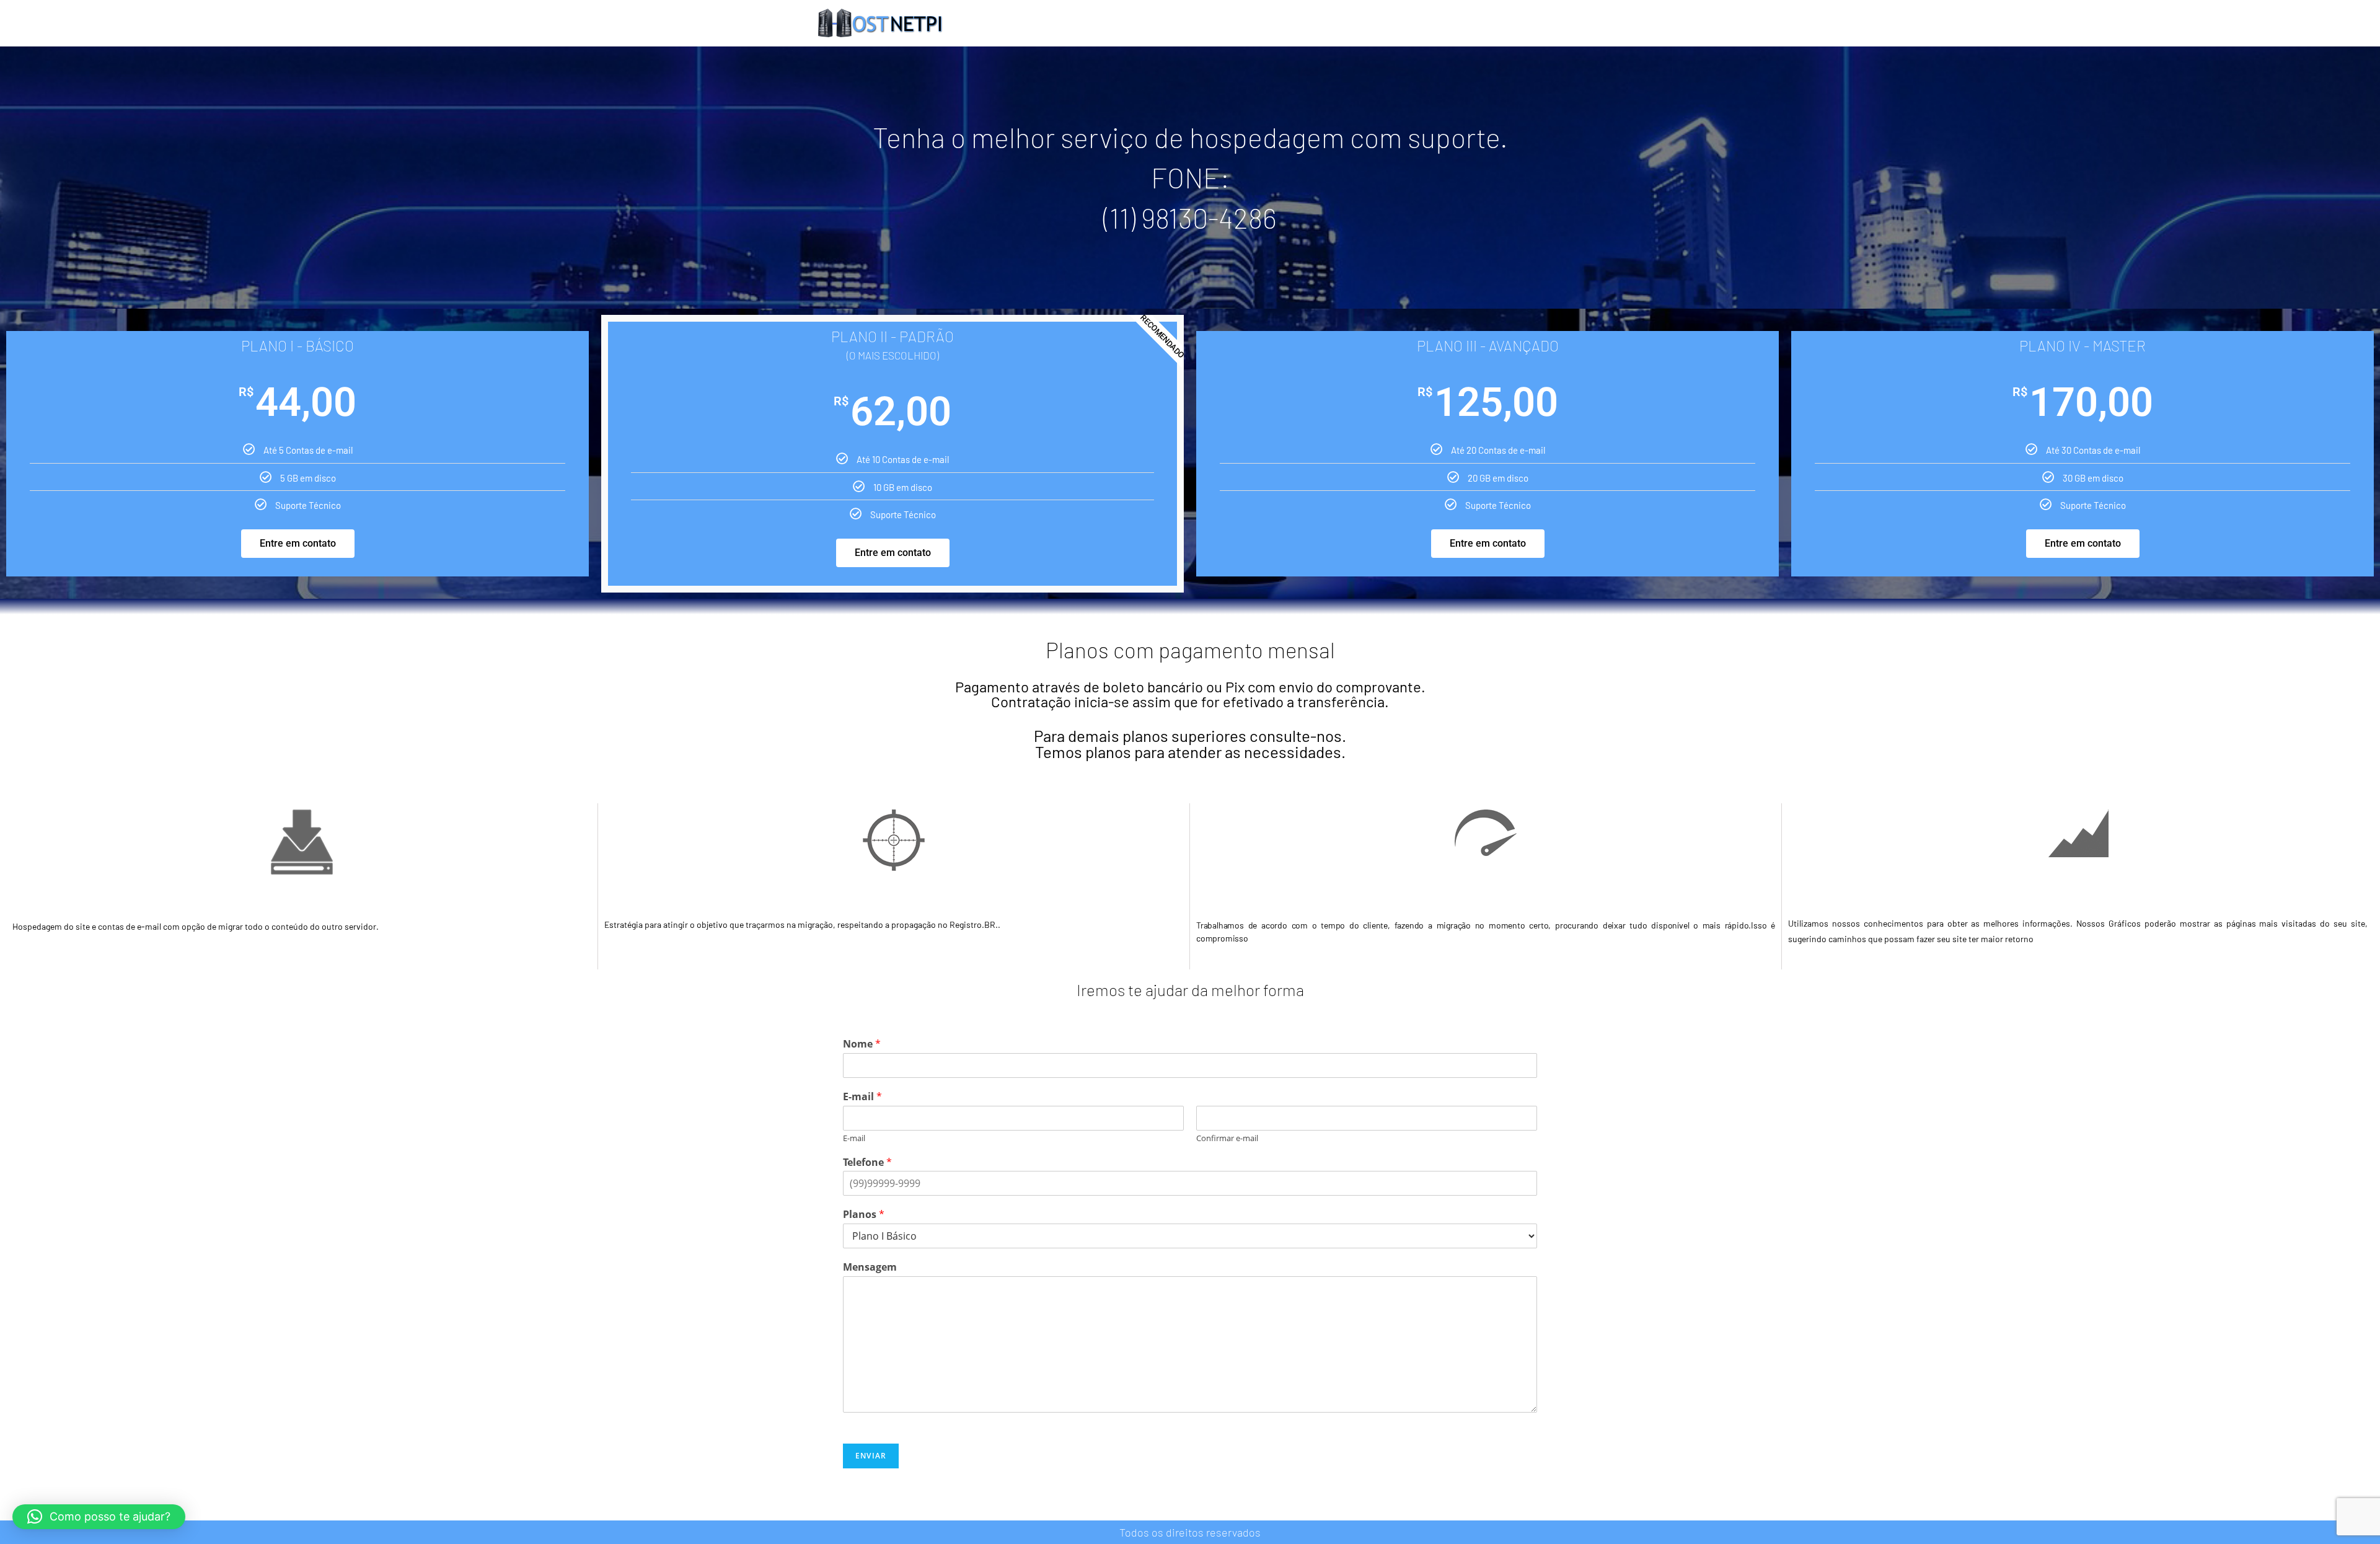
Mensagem (870, 1267)
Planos (864, 1215)
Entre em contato (298, 543)
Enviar (871, 1456)
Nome (862, 1044)
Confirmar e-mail (1227, 1138)
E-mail (862, 1097)
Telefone (867, 1162)
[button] (99, 1517)
